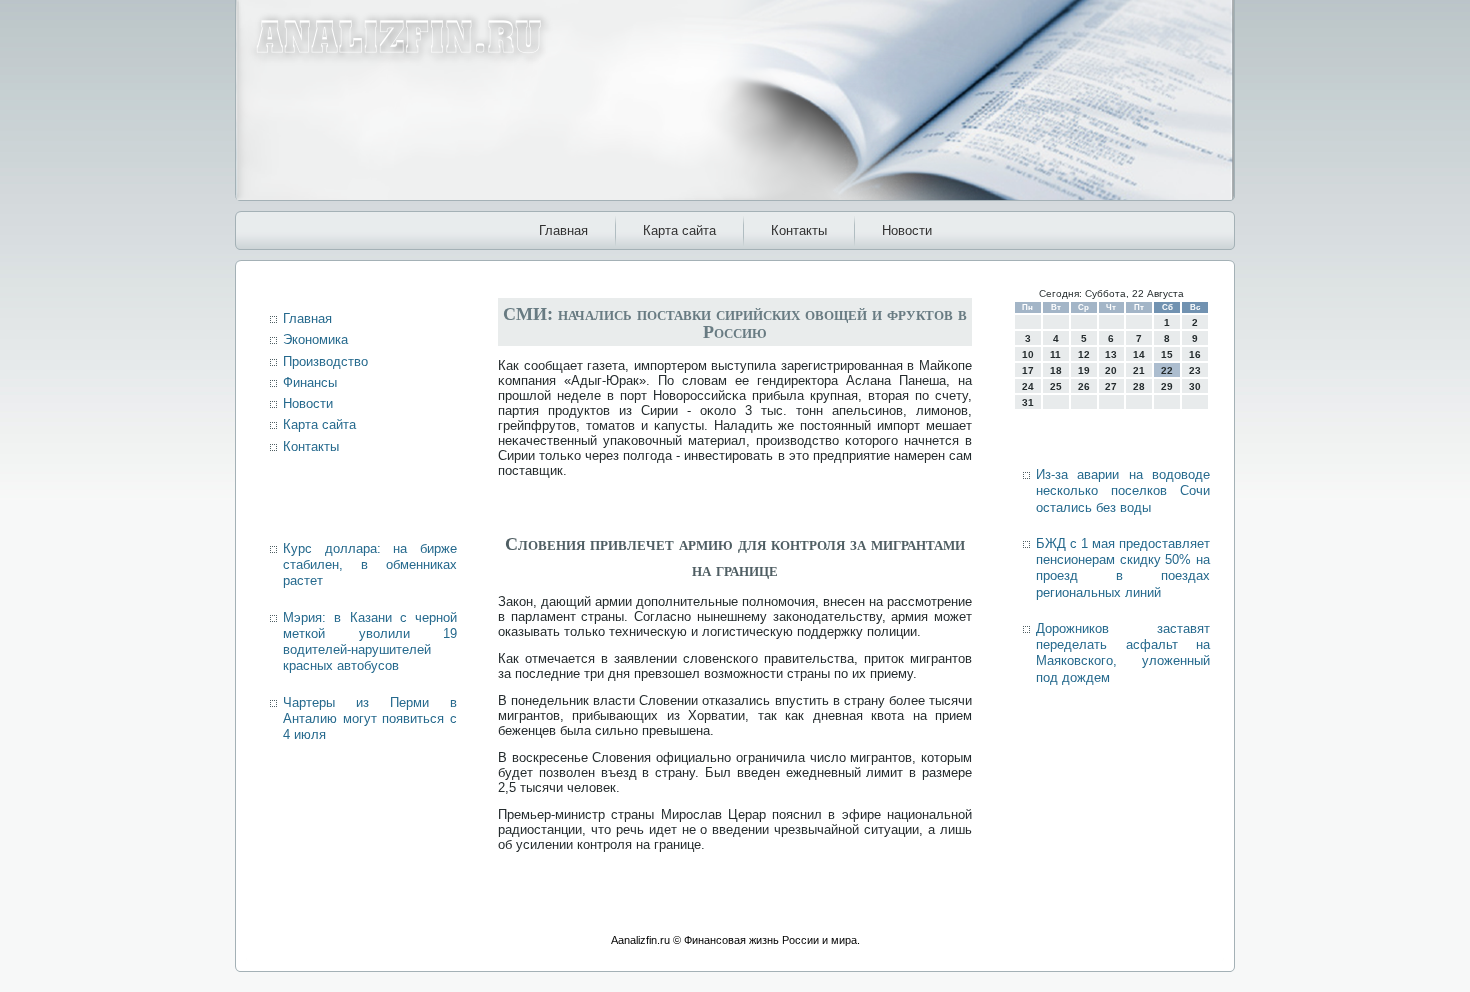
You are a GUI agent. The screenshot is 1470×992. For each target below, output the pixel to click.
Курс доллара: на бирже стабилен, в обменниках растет (370, 565)
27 (1111, 386)
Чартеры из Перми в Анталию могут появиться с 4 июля (370, 719)
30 (1195, 386)
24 (1028, 386)
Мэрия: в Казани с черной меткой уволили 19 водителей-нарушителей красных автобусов (370, 642)
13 (1111, 354)
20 (1111, 370)
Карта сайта (679, 230)
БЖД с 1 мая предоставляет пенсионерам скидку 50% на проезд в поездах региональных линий (1123, 568)
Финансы (310, 382)
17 (1028, 370)
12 (1084, 354)
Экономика (315, 339)
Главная (563, 230)
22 (1167, 370)
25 (1056, 386)
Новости (907, 230)
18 (1056, 370)
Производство (325, 361)
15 (1167, 354)
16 (1195, 354)
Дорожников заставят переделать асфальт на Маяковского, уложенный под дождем (1123, 653)
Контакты (799, 230)
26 (1084, 386)
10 (1028, 354)
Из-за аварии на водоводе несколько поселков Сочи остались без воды (1123, 491)
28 (1139, 386)
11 (1055, 354)
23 (1195, 370)
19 (1084, 370)
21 (1139, 370)
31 (1028, 402)
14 (1139, 354)
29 (1167, 386)
